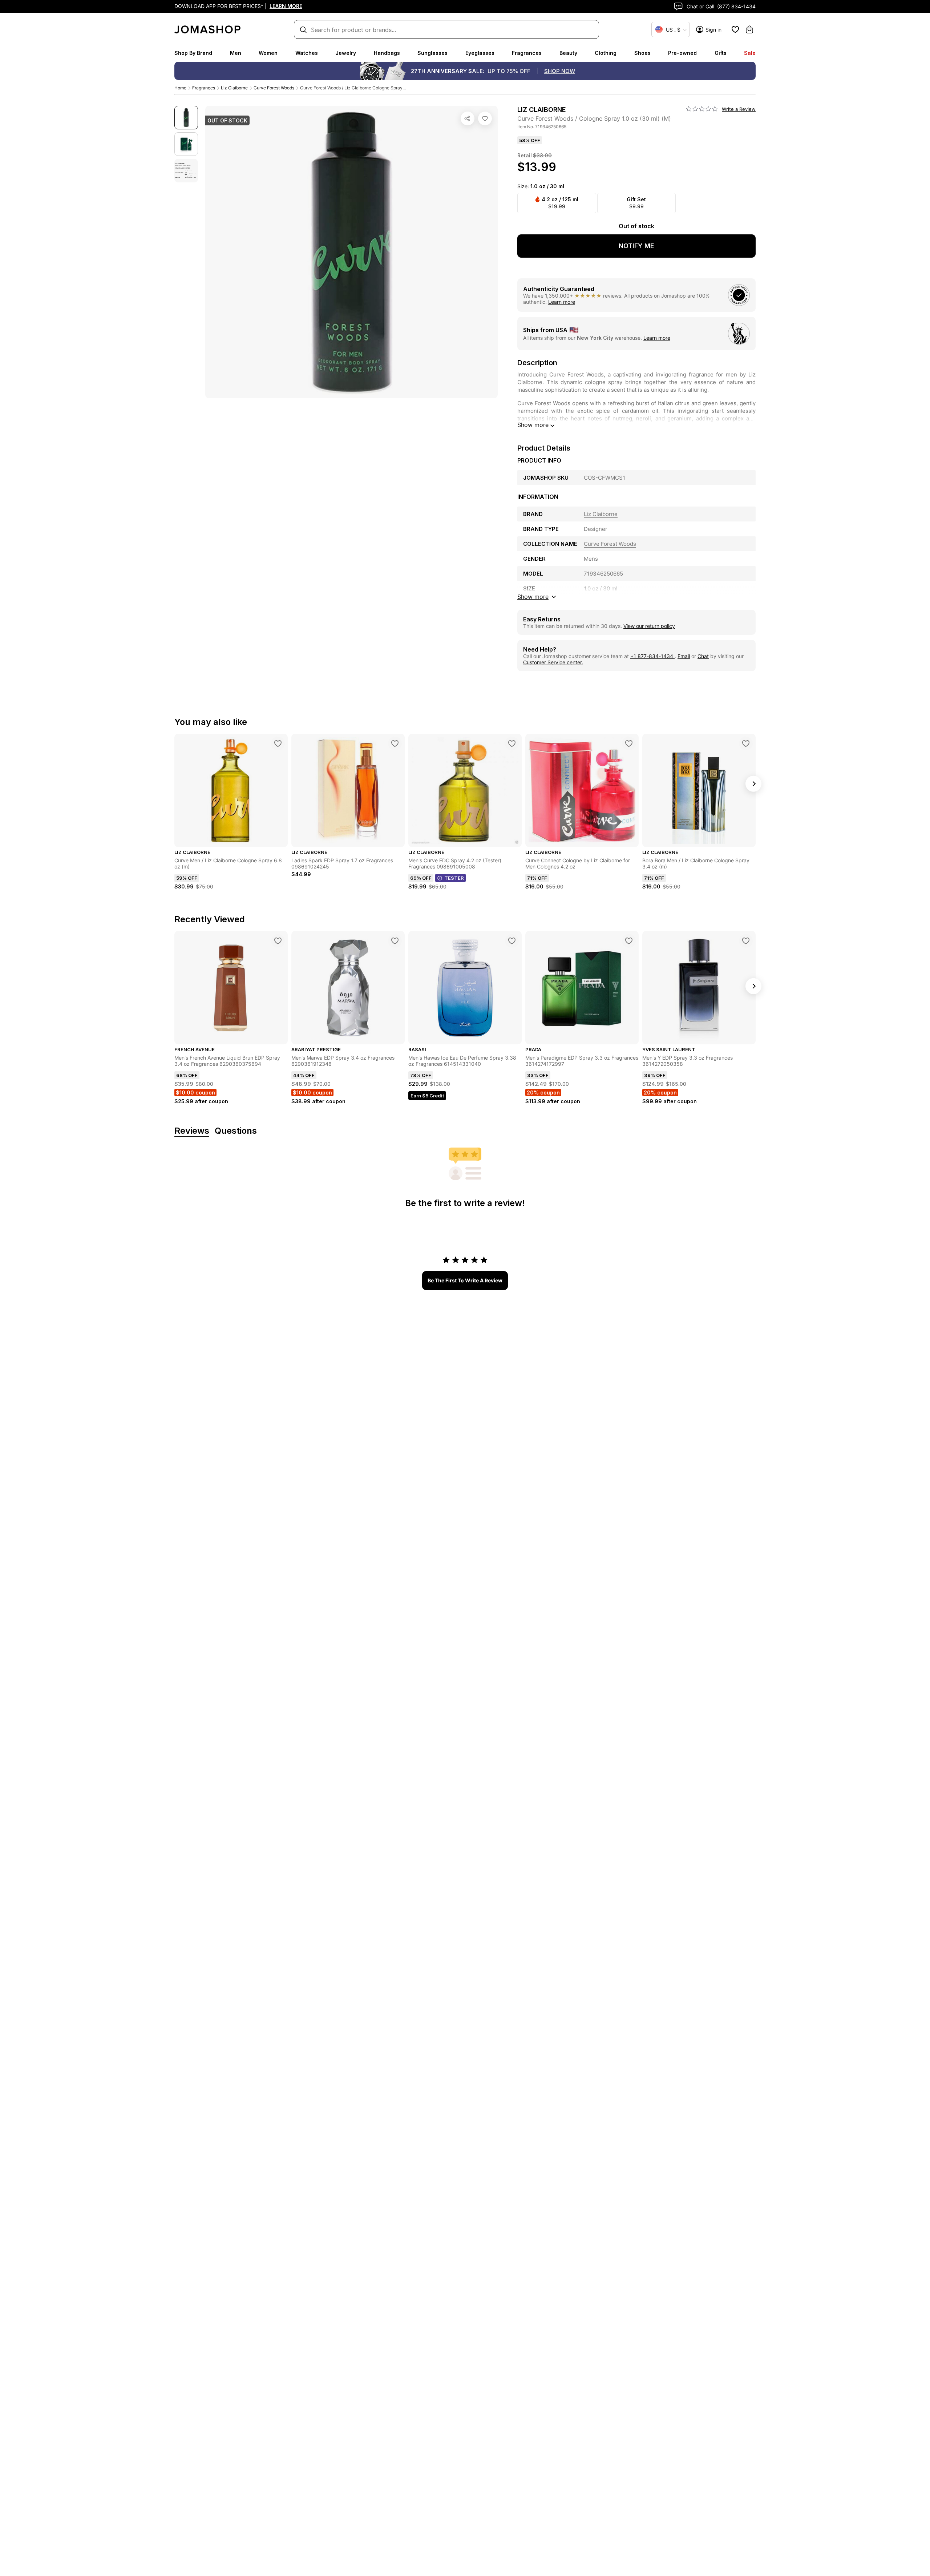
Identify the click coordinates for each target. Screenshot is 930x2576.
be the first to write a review (465, 1280)
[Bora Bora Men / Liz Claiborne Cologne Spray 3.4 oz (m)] (746, 743)
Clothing (606, 53)
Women (268, 53)
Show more (533, 425)
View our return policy (649, 626)
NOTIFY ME (636, 246)
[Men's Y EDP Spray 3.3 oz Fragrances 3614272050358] (746, 941)
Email (684, 656)
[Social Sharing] (468, 118)
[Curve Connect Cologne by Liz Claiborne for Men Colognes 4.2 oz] (629, 743)
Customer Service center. (553, 662)
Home (180, 88)
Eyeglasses (480, 53)
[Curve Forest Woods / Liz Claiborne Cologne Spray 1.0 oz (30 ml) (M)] (485, 118)
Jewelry (346, 53)
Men (236, 53)
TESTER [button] (454, 878)
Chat (703, 656)
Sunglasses (432, 53)
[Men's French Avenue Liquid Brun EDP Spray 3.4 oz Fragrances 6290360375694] (278, 941)
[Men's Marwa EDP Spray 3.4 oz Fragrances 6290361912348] (395, 941)
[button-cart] (749, 29)
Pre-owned (682, 53)
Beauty (568, 53)
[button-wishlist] (735, 29)
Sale (750, 53)
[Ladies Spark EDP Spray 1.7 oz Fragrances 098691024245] (395, 743)
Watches (307, 53)
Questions (236, 1131)
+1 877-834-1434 (652, 656)
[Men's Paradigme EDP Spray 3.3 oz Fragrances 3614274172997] (629, 941)
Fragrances (527, 53)
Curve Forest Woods (274, 88)
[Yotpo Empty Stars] (702, 109)
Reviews (192, 1131)
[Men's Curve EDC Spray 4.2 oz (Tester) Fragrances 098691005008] (512, 743)
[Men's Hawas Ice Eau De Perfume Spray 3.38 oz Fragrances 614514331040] (512, 941)
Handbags (387, 53)
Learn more (562, 302)
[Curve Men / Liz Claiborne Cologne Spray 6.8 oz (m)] (278, 743)
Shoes (642, 53)
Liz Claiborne (234, 88)
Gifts (721, 53)
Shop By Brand (193, 53)
